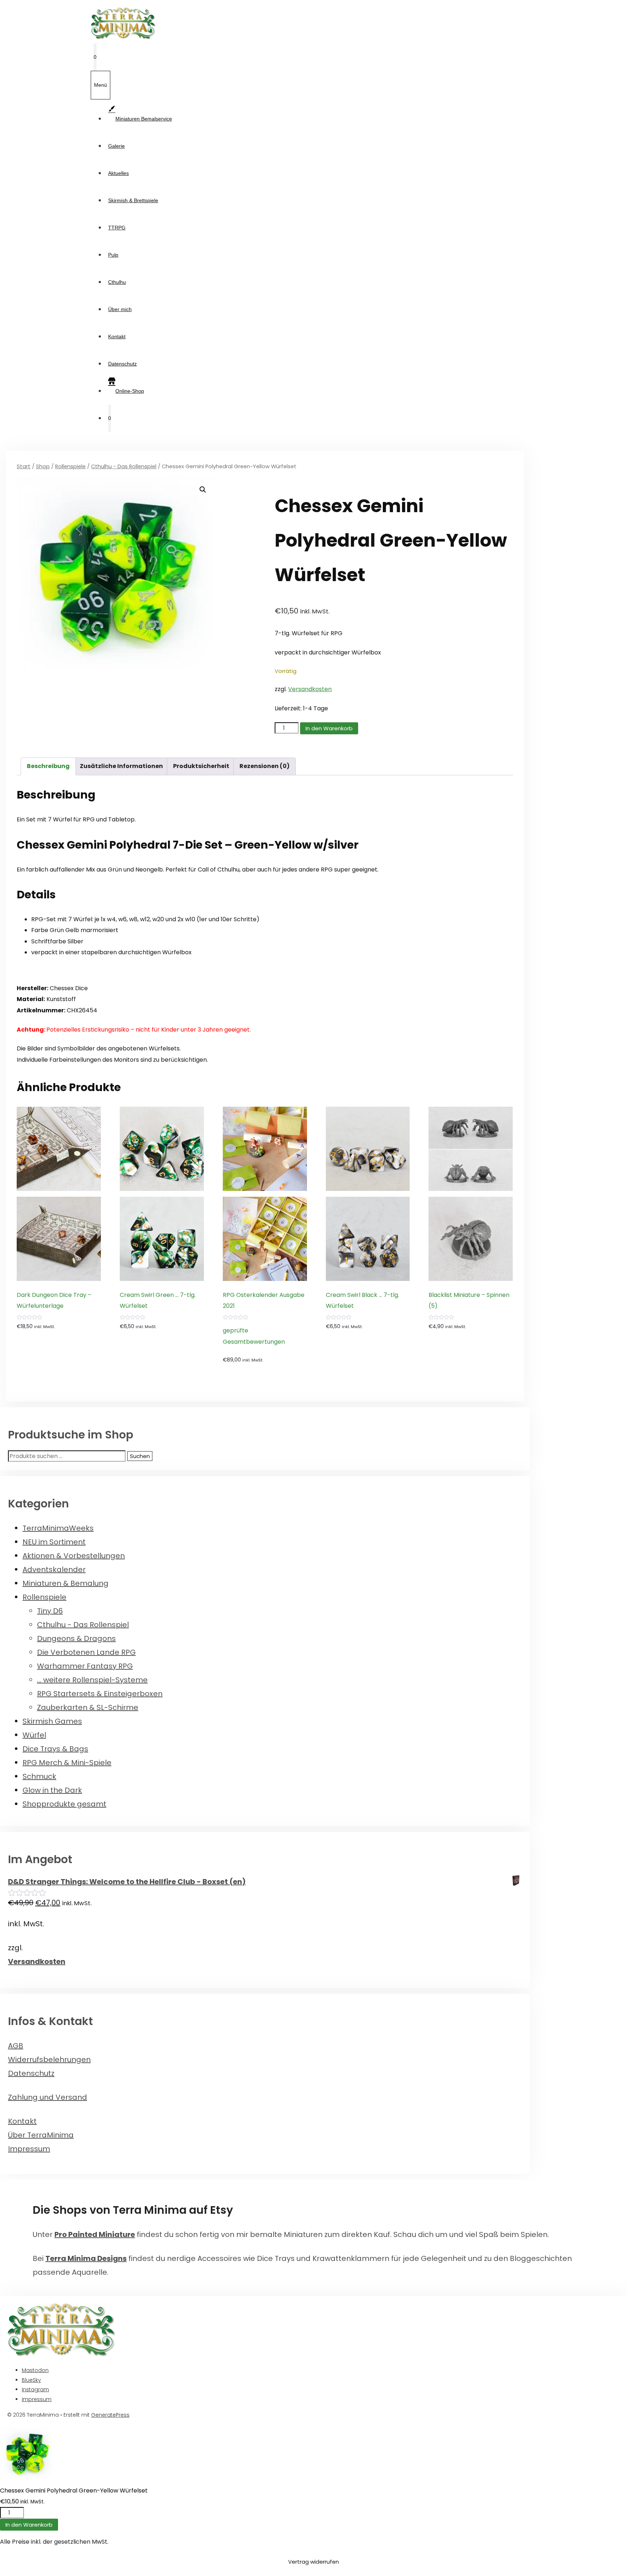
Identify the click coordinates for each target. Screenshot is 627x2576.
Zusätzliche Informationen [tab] (121, 766)
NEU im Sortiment (54, 1542)
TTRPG (117, 228)
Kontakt (117, 336)
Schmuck (39, 1776)
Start (24, 466)
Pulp (113, 255)
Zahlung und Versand (48, 2097)
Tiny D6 (50, 1611)
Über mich (120, 309)
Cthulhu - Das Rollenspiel (124, 466)
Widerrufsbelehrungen (49, 2059)
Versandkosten (310, 689)
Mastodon (35, 2370)
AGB (16, 2046)
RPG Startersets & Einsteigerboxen (100, 1694)
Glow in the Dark (52, 1790)
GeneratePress (110, 2415)
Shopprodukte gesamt (64, 1804)
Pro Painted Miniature (95, 2234)
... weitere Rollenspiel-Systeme (92, 1680)
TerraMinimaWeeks (58, 1528)
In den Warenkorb (329, 728)
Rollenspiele (70, 466)
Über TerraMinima (41, 2135)
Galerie (116, 146)
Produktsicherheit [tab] (201, 766)
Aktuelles (118, 173)
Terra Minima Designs (86, 2258)
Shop (43, 466)
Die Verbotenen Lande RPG (86, 1652)
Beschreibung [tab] (48, 766)
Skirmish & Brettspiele (133, 200)
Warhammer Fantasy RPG (85, 1666)
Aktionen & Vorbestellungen (74, 1556)
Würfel (34, 1735)
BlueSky (31, 2380)
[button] (203, 490)
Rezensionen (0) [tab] (265, 766)
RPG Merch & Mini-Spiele (67, 1763)
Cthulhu (117, 282)
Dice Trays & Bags (55, 1749)
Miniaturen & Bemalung (65, 1583)
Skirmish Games (52, 1721)
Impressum (29, 2149)
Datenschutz (122, 364)
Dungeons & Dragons (76, 1638)
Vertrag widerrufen (313, 2562)
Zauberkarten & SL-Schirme (88, 1707)
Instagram (35, 2389)
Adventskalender (54, 1569)
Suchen (140, 1456)
